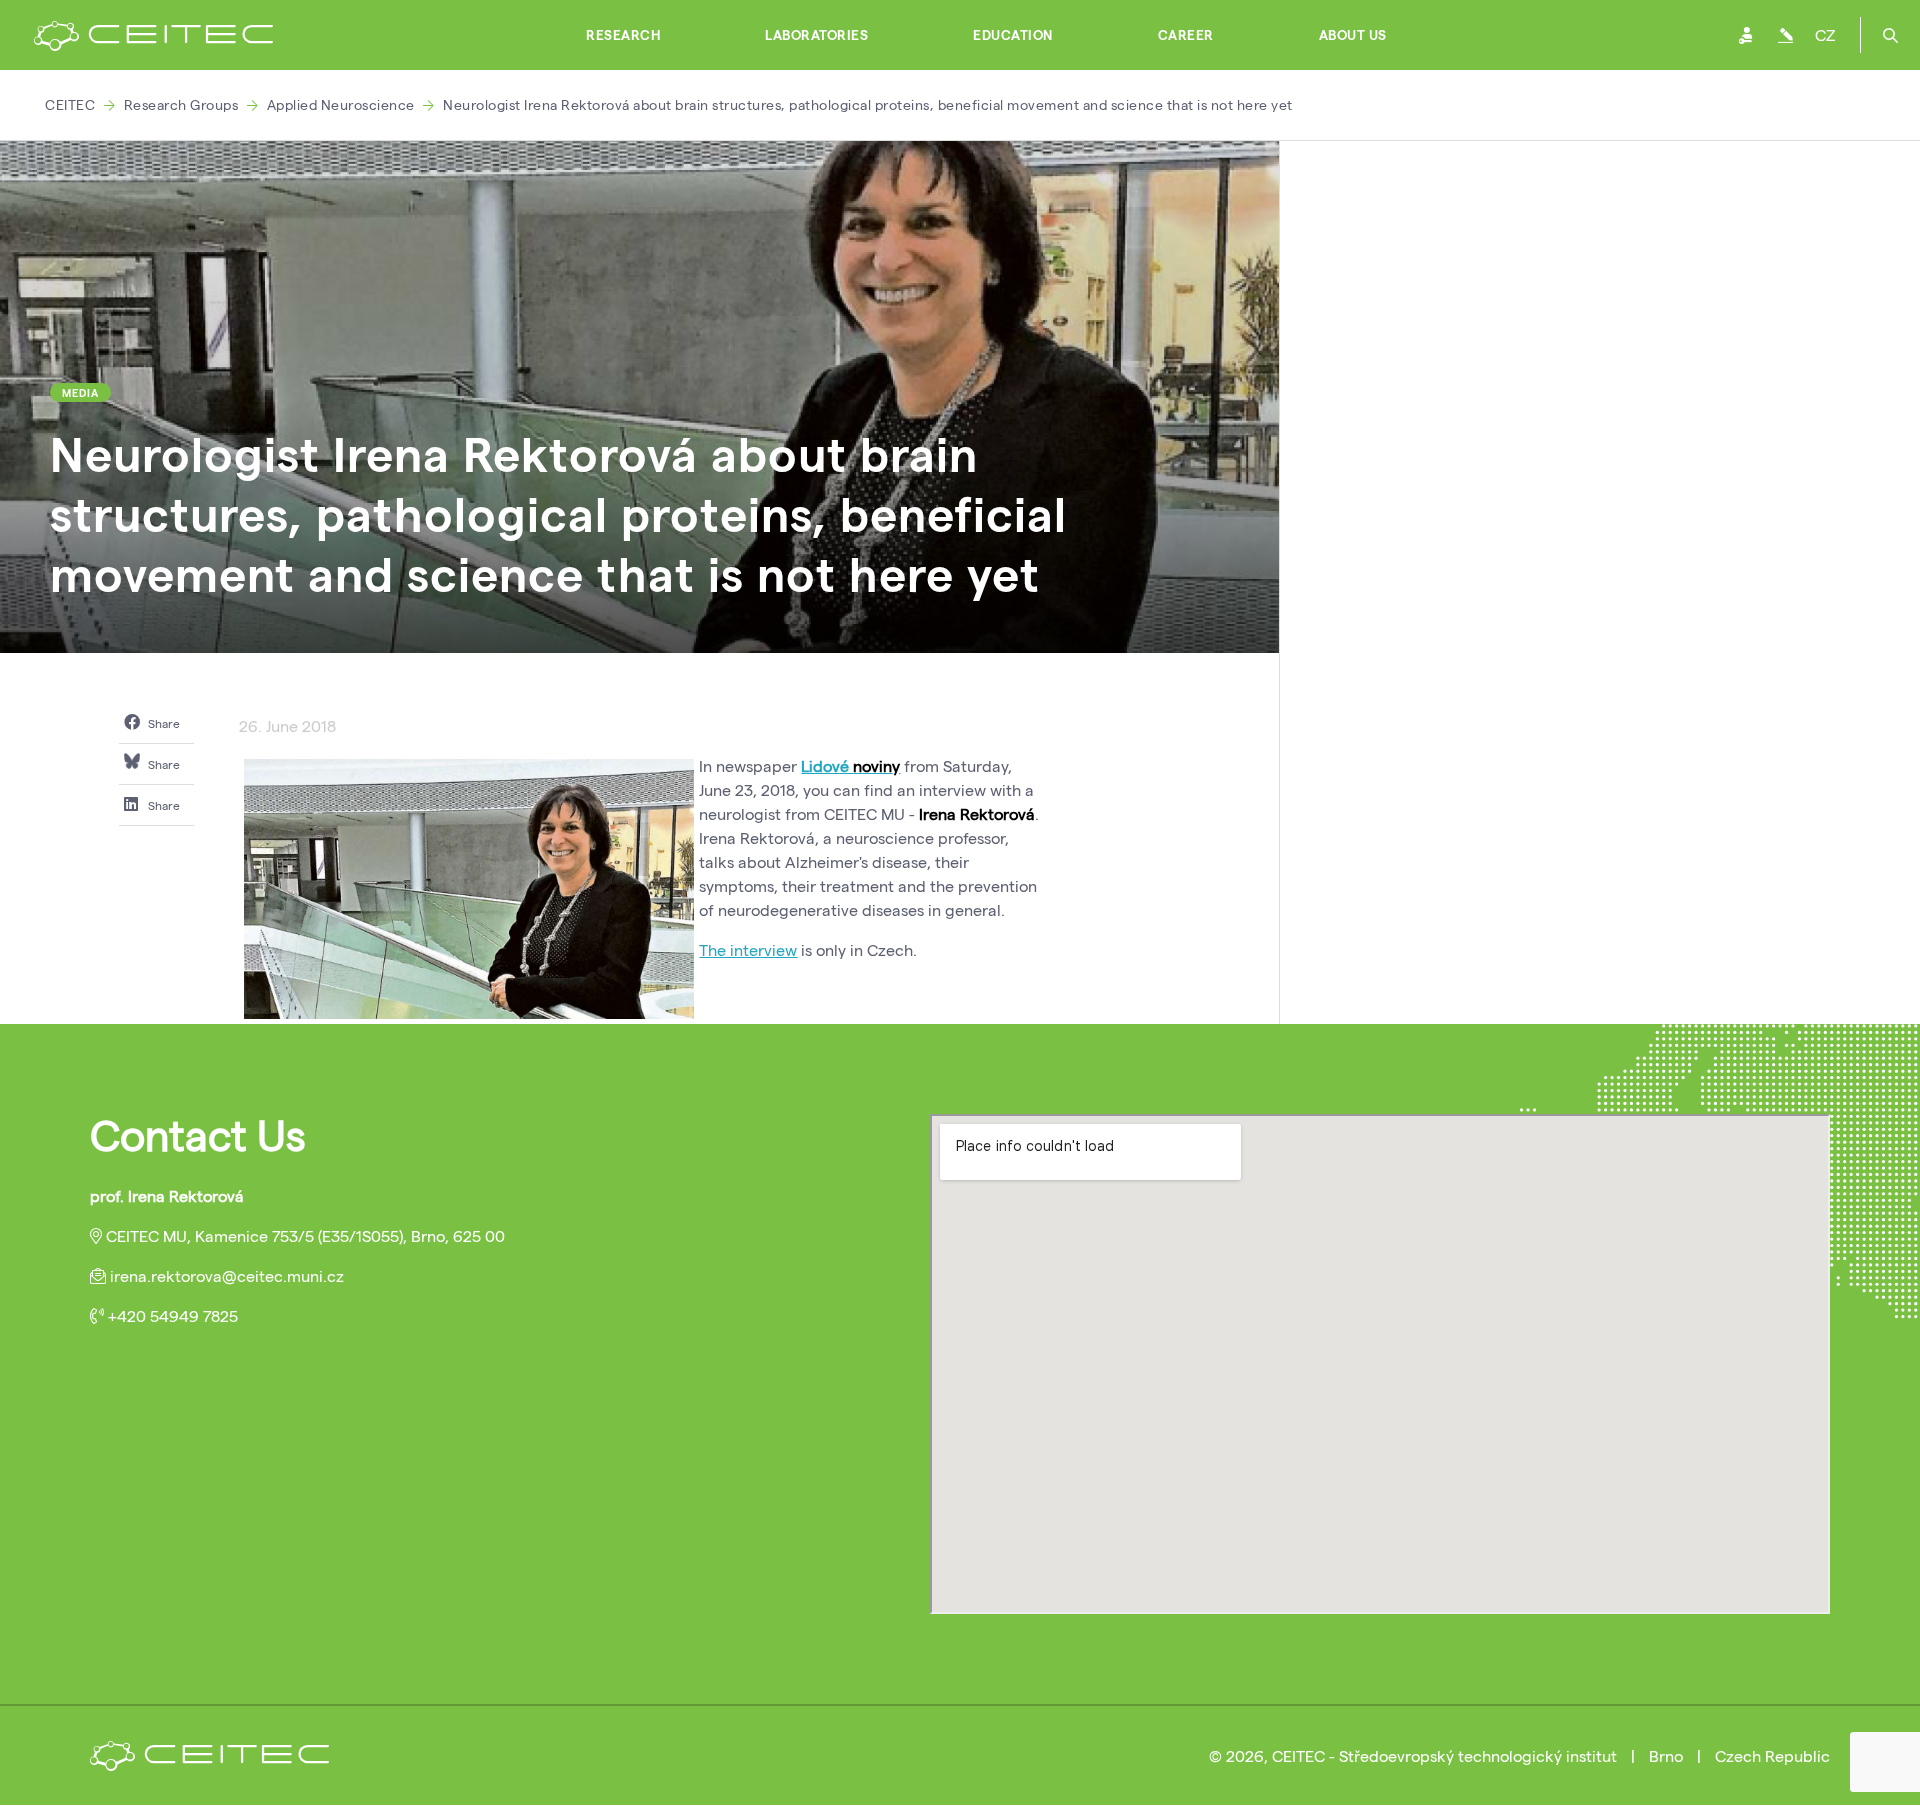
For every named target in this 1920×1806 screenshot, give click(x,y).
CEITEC (70, 104)
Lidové (827, 765)
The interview (748, 949)
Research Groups (181, 104)
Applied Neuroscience (341, 104)
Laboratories (816, 35)
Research (623, 35)
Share (162, 723)
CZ (1825, 34)
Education (1013, 35)
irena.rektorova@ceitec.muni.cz (227, 1275)
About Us (1353, 35)
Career (1186, 35)
